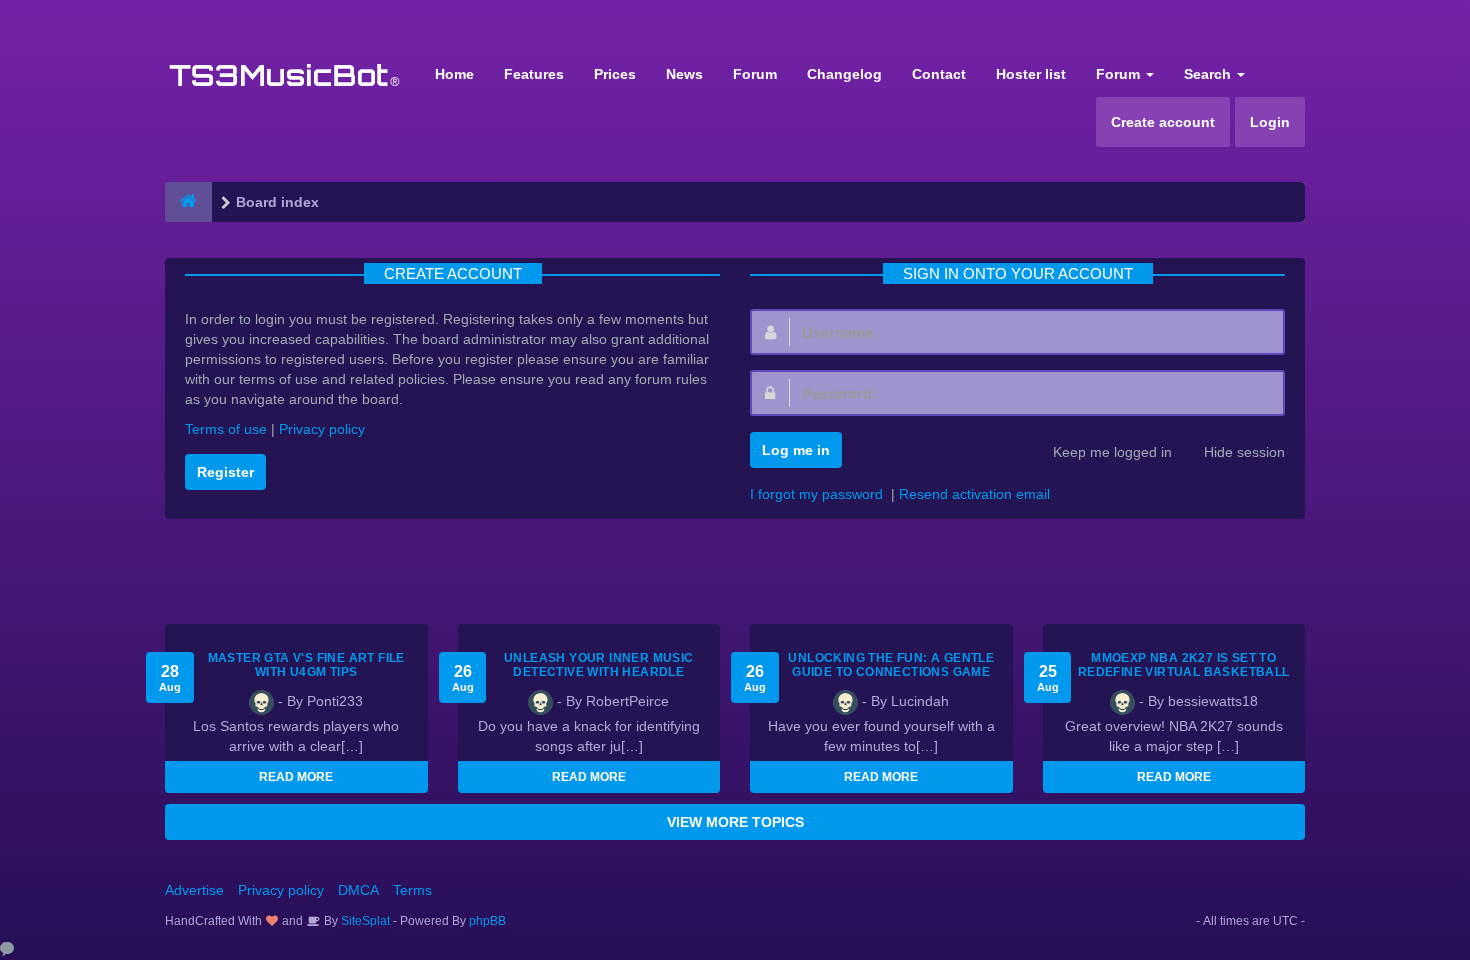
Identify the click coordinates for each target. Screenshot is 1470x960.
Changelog (844, 74)
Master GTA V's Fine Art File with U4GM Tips (306, 665)
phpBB (487, 921)
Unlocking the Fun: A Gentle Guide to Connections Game (891, 665)
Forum (755, 74)
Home (454, 74)
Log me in (796, 450)
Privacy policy (322, 429)
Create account (1163, 122)
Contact (939, 74)
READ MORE (296, 777)
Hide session (1244, 452)
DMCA (358, 890)
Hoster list (1031, 74)
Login (1270, 122)
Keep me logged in (1112, 452)
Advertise (194, 890)
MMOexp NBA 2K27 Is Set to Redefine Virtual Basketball (1184, 665)
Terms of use (226, 429)
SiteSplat (364, 921)
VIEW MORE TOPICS (735, 822)
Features (534, 74)
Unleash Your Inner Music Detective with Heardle (599, 665)
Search (1209, 74)
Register (225, 472)
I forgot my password (816, 494)
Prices (615, 74)
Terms (412, 890)
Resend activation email (974, 494)
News (684, 74)
